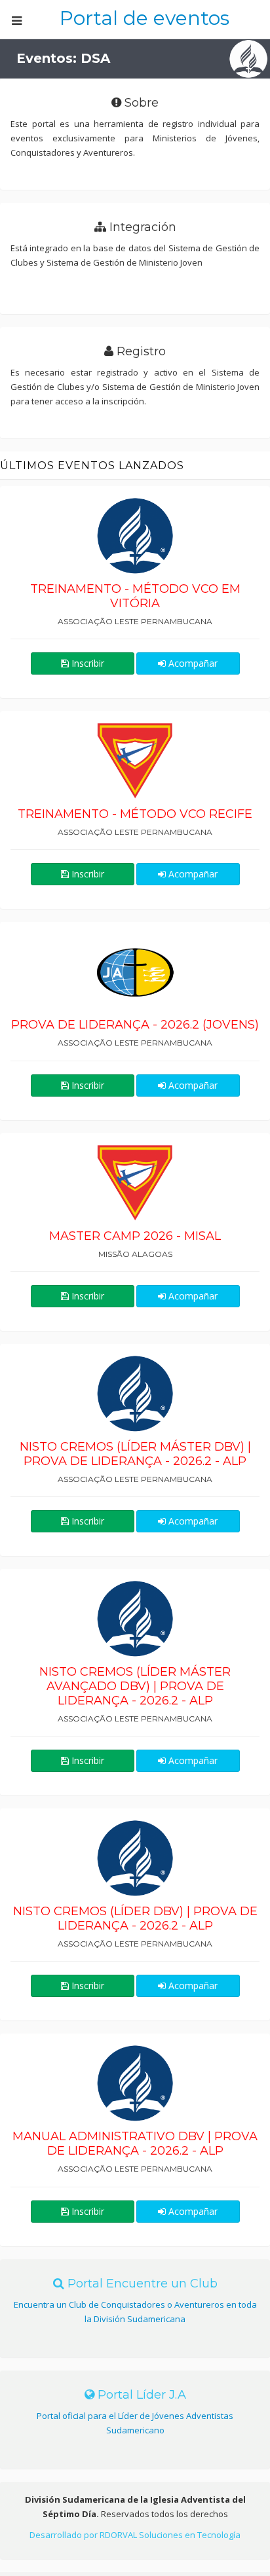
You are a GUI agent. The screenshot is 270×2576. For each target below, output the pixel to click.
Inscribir (87, 663)
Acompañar (192, 663)
